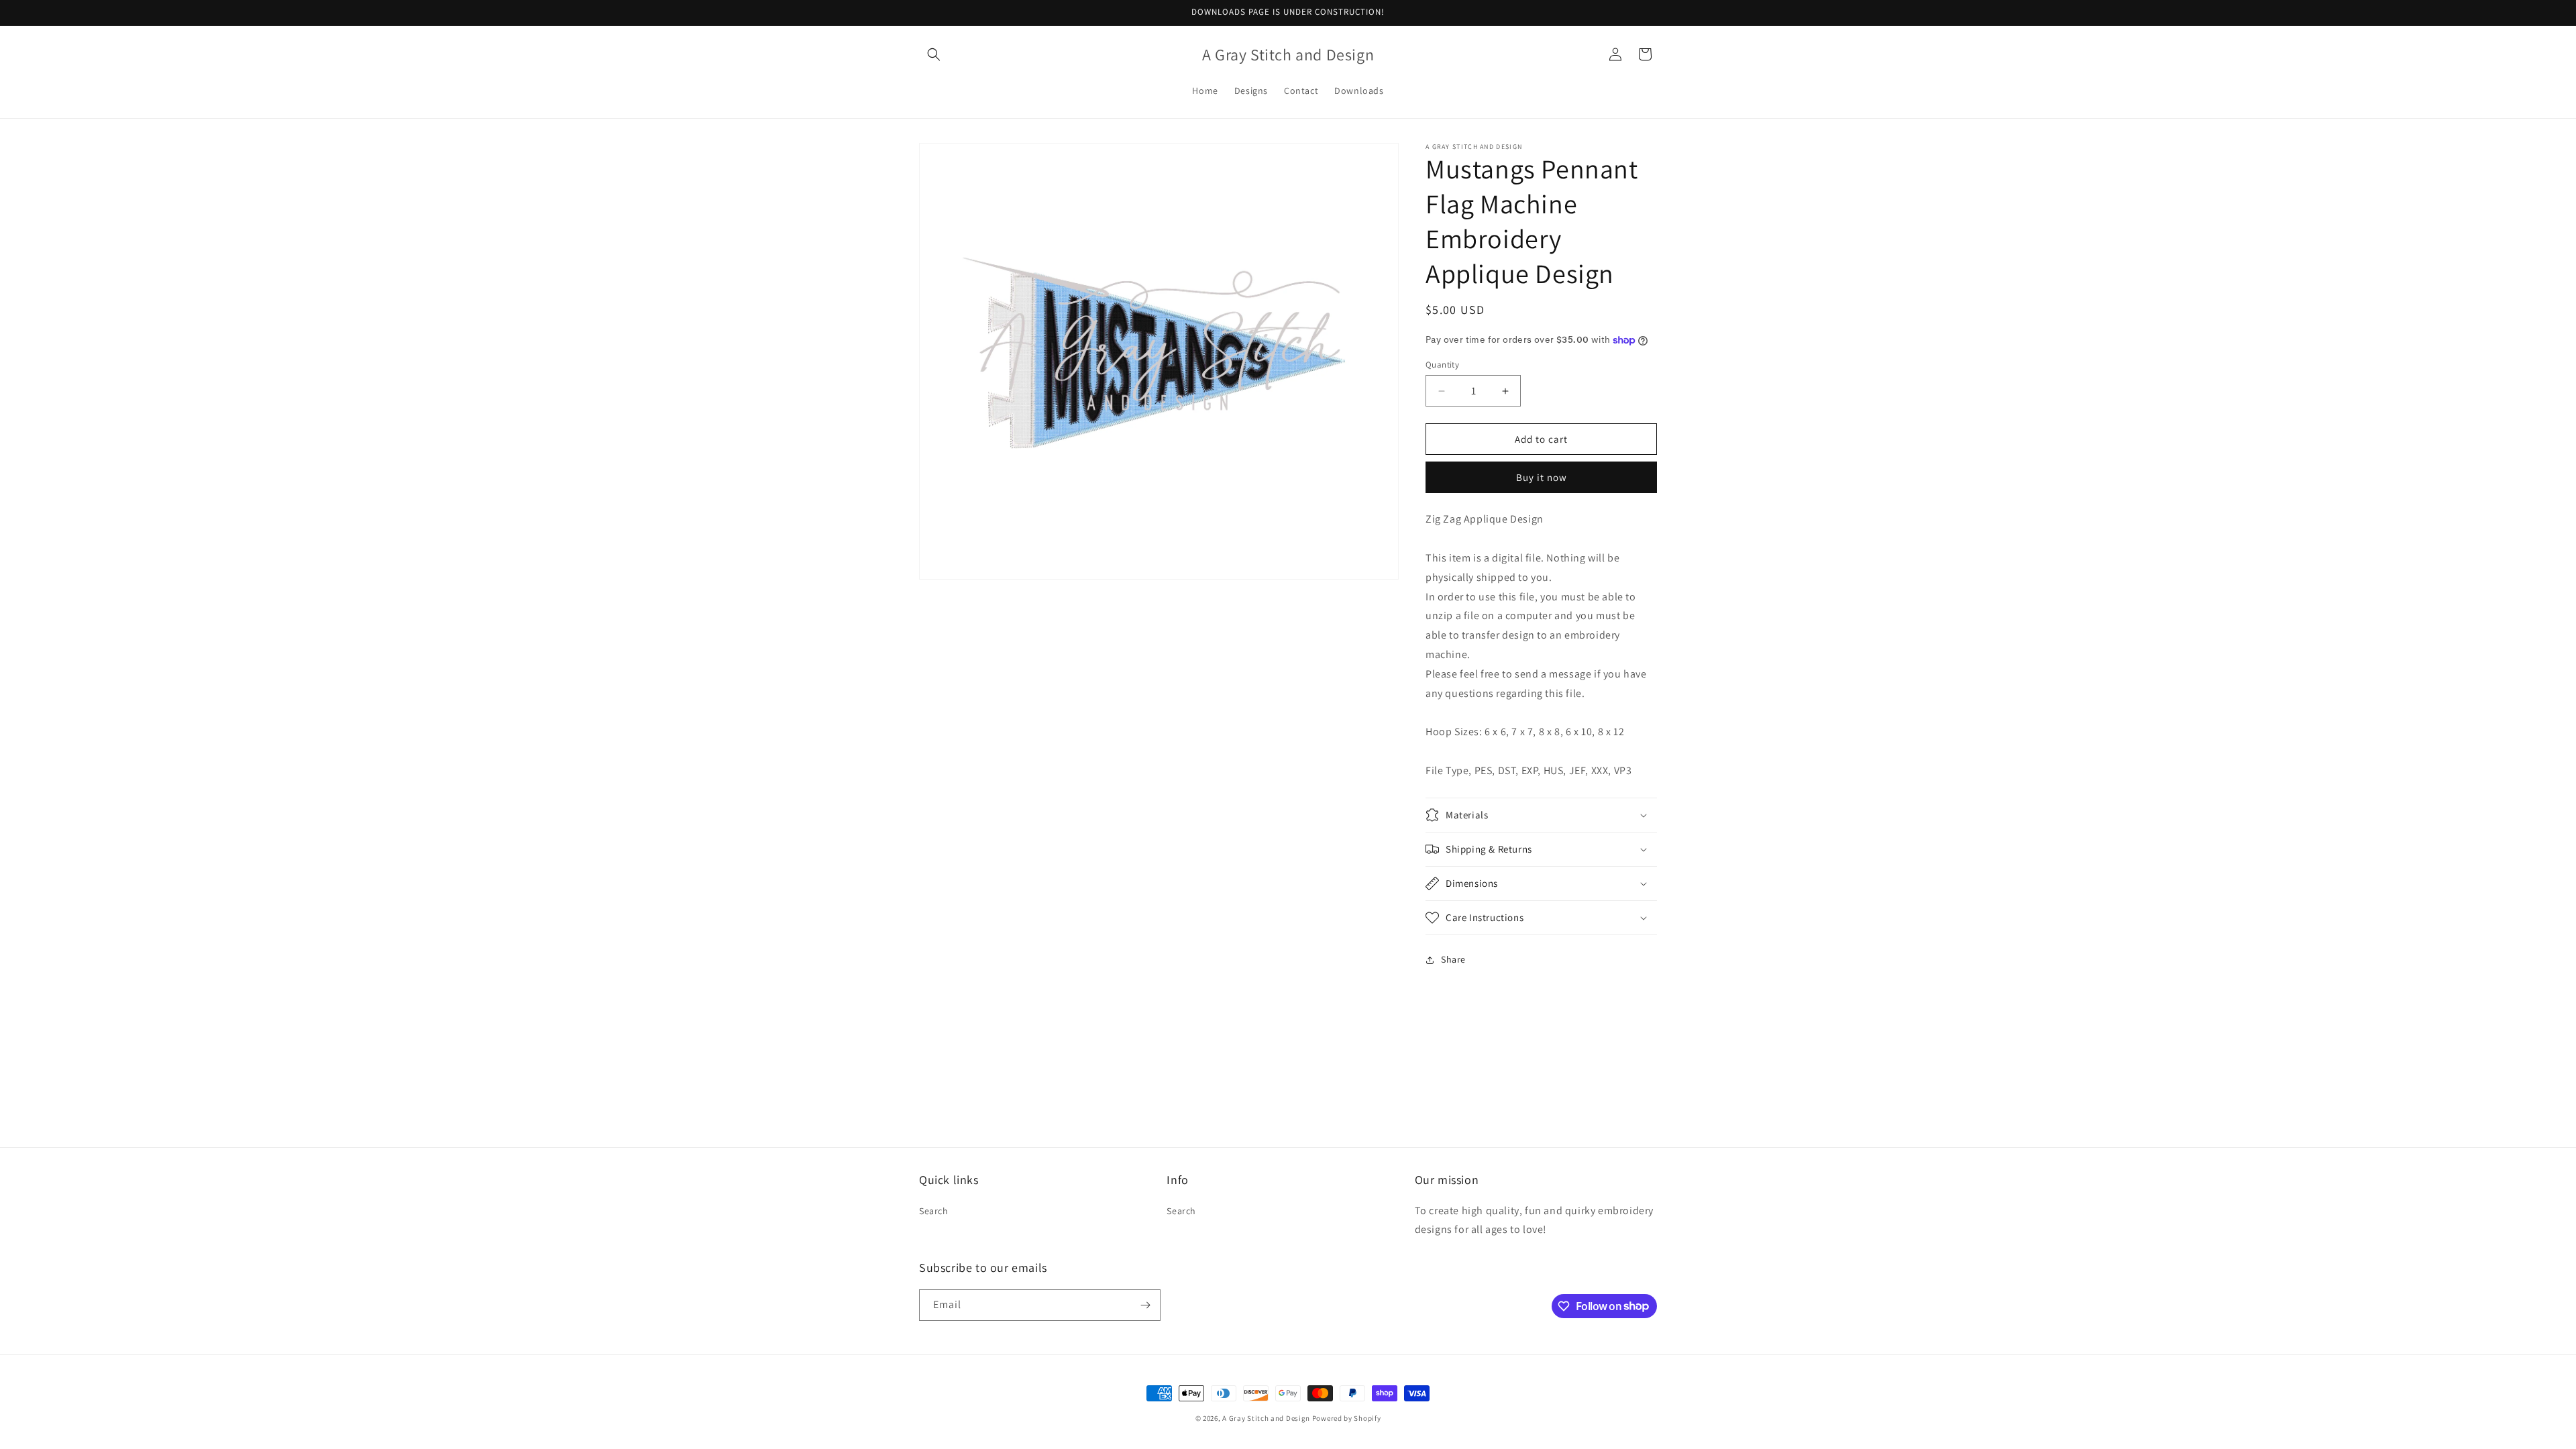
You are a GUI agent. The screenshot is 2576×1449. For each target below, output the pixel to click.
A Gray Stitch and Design (1266, 1418)
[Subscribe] (1145, 1305)
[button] (934, 54)
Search (934, 1211)
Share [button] (1453, 959)
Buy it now (1542, 477)
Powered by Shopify (1347, 1418)
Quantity (1442, 365)
